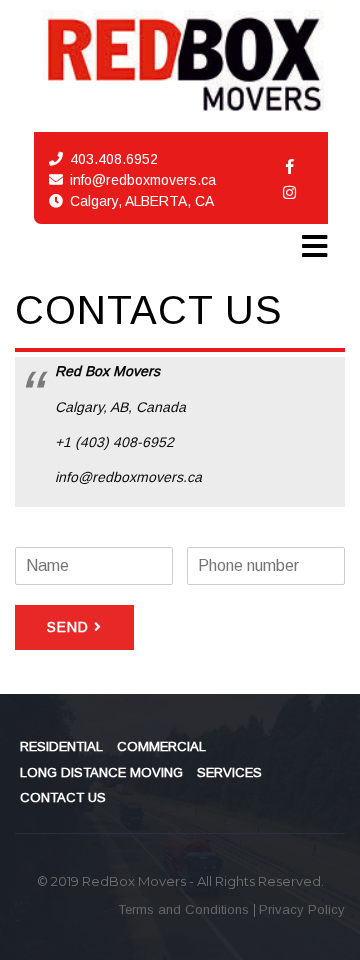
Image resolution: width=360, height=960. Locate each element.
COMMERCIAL (161, 746)
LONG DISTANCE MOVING (101, 772)
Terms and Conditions (185, 909)
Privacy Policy (302, 909)
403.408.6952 (114, 159)
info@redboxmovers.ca (143, 180)
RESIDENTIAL (61, 746)
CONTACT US (63, 797)
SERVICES (229, 772)
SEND (68, 627)
